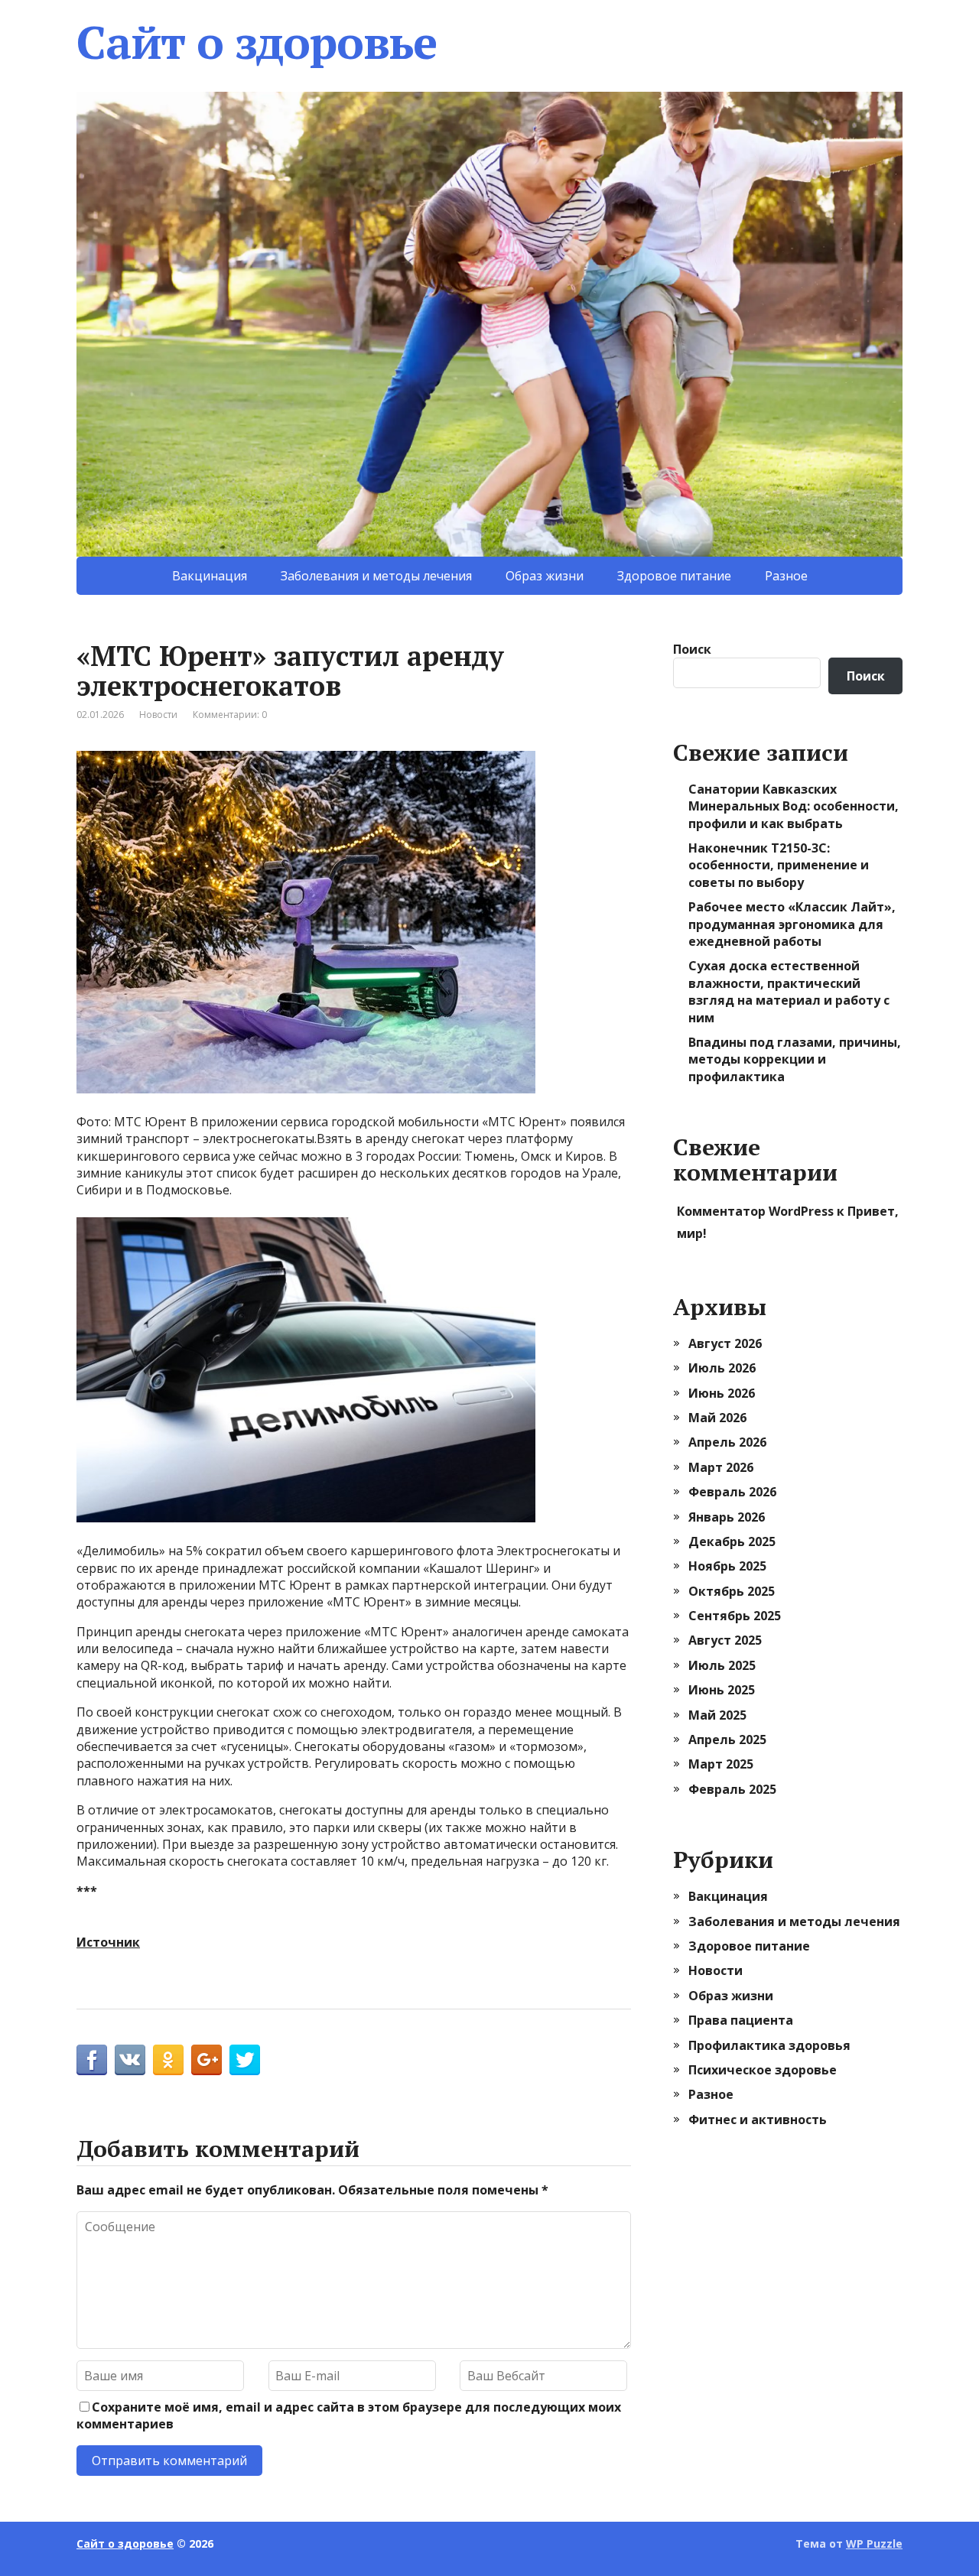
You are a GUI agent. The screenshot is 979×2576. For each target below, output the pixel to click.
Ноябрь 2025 (727, 1566)
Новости (158, 715)
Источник (108, 1942)
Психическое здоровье (763, 2070)
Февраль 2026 (732, 1492)
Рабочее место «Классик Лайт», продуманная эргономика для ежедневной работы (792, 924)
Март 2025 (721, 1764)
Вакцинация (210, 576)
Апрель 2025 (727, 1740)
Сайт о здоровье (257, 42)
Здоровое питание (674, 576)
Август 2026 (725, 1343)
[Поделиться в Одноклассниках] (168, 2060)
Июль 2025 (722, 1665)
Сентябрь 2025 (735, 1616)
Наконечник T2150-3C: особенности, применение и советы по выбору (779, 865)
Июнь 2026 (722, 1393)
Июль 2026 (722, 1368)
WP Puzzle (874, 2544)
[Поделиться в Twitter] (245, 2060)
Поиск (692, 649)
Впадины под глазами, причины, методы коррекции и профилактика (795, 1059)
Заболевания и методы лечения (376, 576)
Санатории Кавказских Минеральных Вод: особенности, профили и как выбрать (794, 806)
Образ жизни (545, 576)
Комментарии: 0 (230, 715)
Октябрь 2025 (732, 1591)
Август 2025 (725, 1640)
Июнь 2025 (722, 1690)
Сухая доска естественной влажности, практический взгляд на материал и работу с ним (789, 991)
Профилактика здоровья (769, 2045)
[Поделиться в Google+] (207, 2060)
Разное (786, 576)
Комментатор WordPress (755, 1211)
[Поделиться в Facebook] (92, 2060)
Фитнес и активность (758, 2120)
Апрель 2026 (727, 1442)
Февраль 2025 (732, 1789)
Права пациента (741, 2020)
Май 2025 (717, 1715)
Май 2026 (717, 1418)
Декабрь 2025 (732, 1541)
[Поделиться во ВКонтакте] (130, 2060)
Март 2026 (721, 1467)
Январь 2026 (727, 1517)
